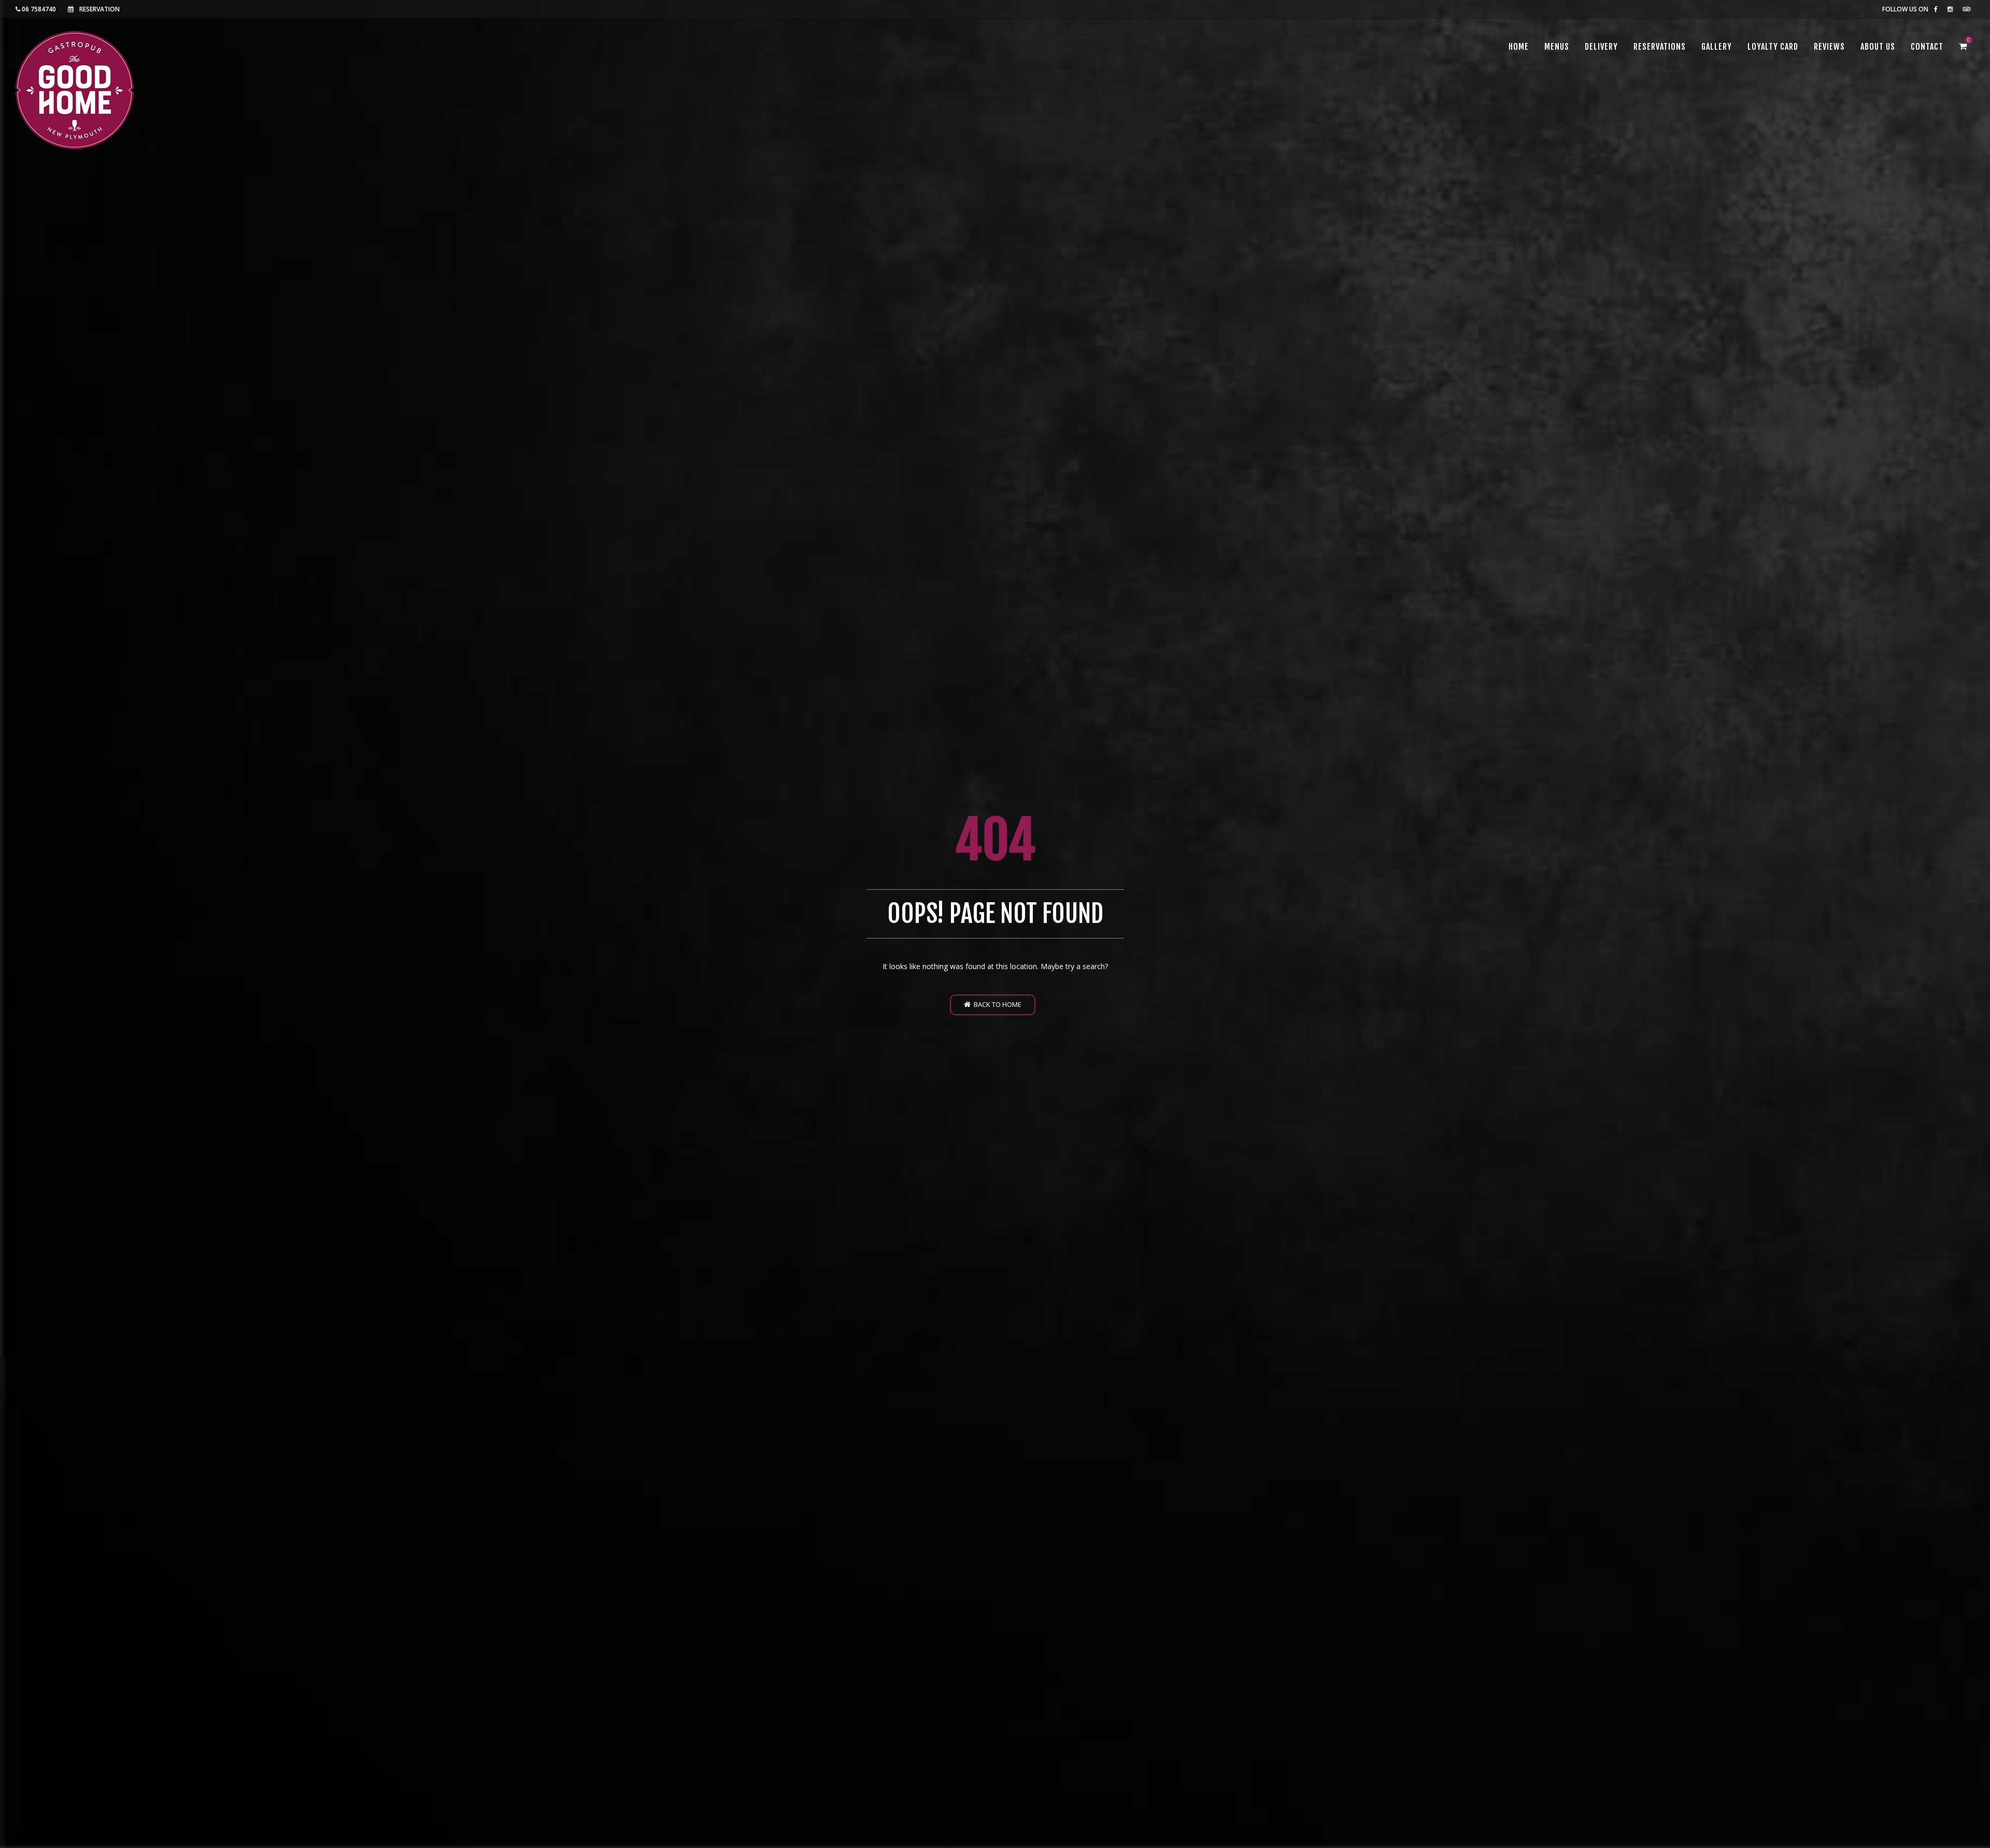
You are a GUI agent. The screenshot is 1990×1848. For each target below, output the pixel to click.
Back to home (996, 1004)
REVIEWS (1829, 47)
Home (1519, 47)
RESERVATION (99, 9)
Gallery (1717, 47)
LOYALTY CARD (1773, 47)
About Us (1878, 47)
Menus (1557, 47)
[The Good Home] (75, 90)
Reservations (1660, 47)
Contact (1927, 47)
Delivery (1601, 47)
